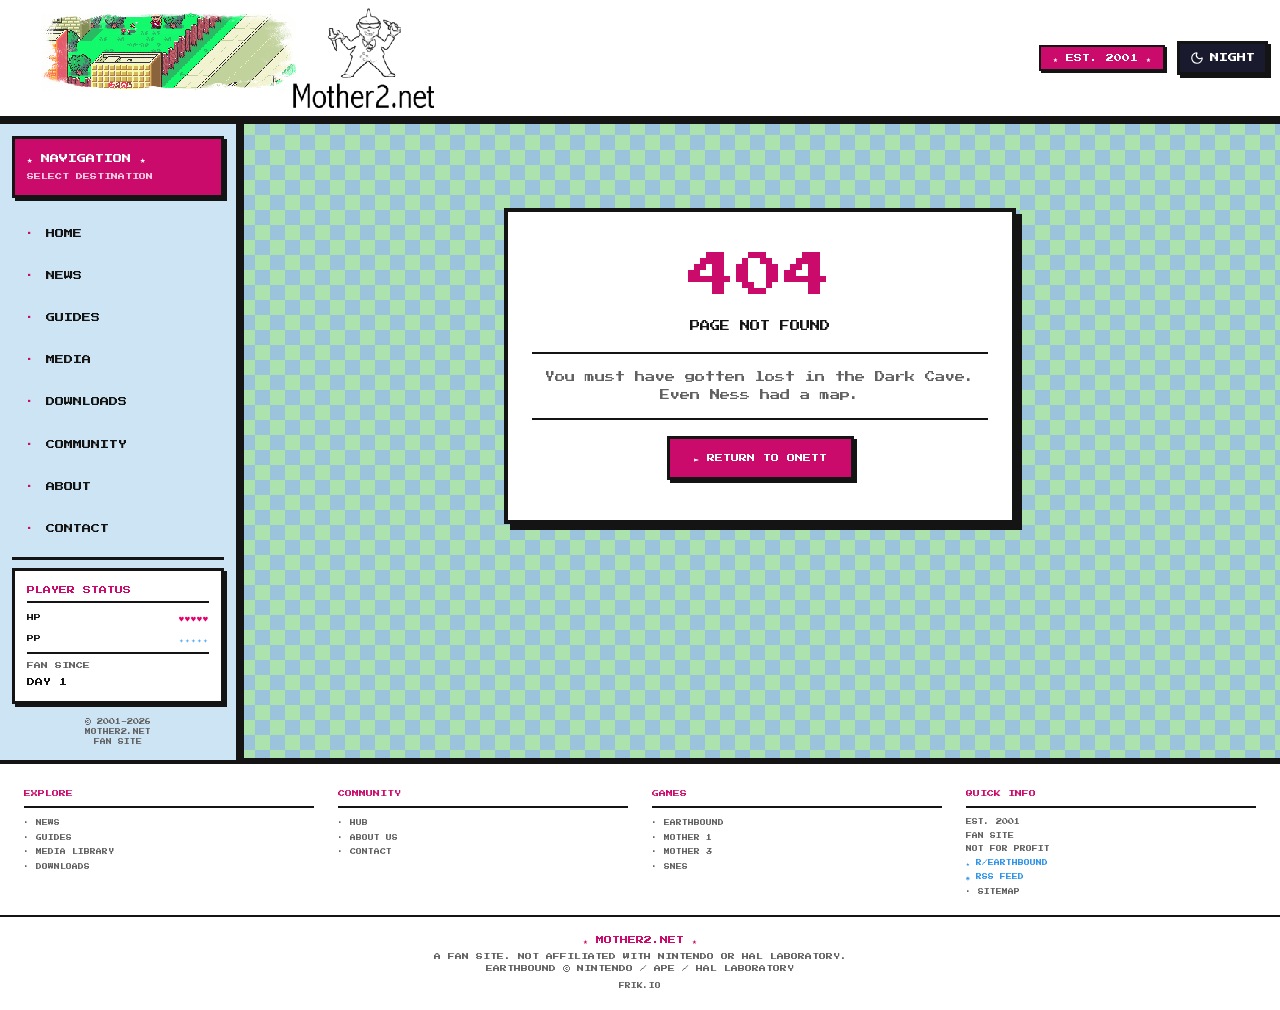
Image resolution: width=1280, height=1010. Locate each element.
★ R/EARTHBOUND (1007, 863)
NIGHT (1232, 57)
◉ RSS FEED (995, 877)
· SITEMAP (993, 892)
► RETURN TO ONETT (760, 458)
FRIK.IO (640, 986)
